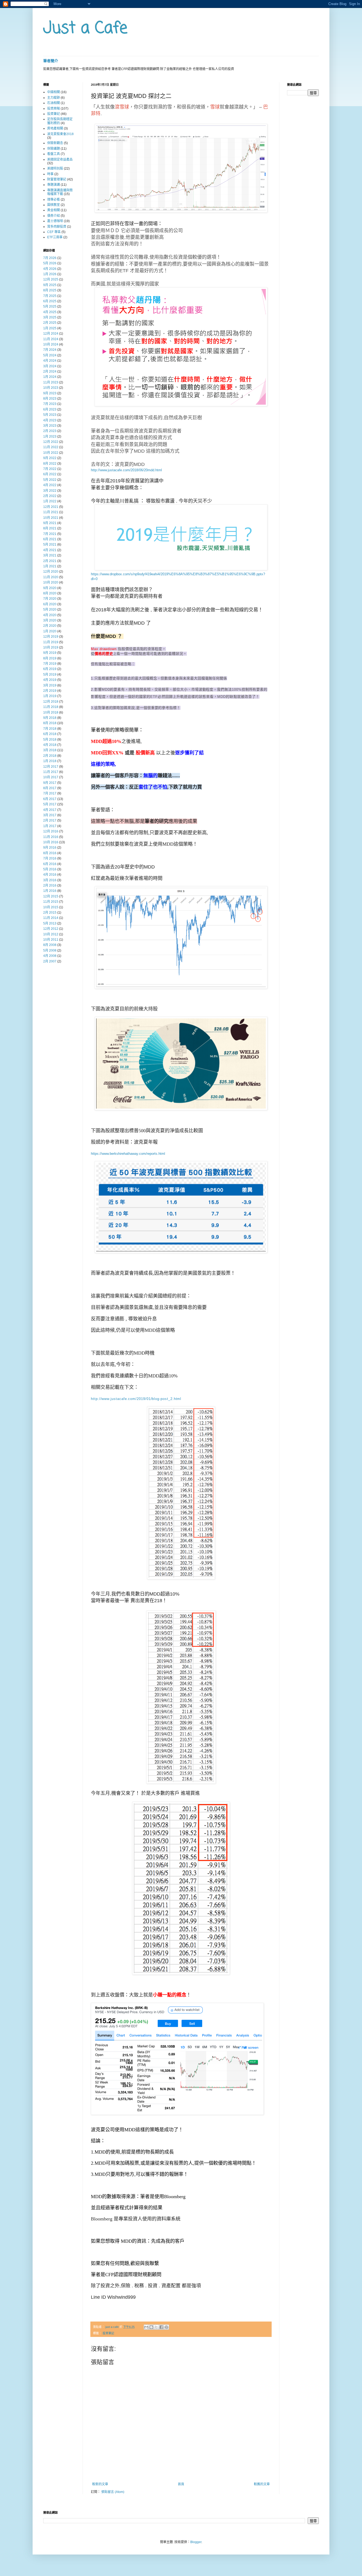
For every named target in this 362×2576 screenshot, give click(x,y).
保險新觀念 (55, 143)
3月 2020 (50, 620)
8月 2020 (50, 593)
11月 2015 (51, 902)
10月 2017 (51, 777)
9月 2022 (50, 458)
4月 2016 (50, 875)
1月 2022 (50, 501)
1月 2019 (50, 696)
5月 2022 (50, 480)
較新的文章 (100, 2484)
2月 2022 (50, 496)
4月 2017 (50, 810)
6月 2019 (50, 669)
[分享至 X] (156, 2327)
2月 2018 (50, 756)
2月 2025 (50, 323)
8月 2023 (50, 399)
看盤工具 (54, 154)
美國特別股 (55, 168)
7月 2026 (50, 258)
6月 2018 (50, 734)
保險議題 (54, 149)
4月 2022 (50, 485)
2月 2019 (50, 691)
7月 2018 (50, 729)
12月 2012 (51, 929)
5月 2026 (50, 263)
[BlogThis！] (151, 2327)
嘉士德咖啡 (55, 221)
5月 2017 (50, 804)
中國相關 (54, 92)
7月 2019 (50, 664)
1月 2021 (50, 566)
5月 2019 (50, 675)
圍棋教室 (54, 205)
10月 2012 (51, 934)
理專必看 (54, 200)
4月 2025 (50, 312)
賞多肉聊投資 (57, 227)
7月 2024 (50, 350)
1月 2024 (50, 377)
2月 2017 (50, 820)
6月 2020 (50, 604)
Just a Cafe (85, 29)
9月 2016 (50, 848)
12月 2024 (51, 334)
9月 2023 (50, 393)
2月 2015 (50, 913)
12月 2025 (51, 279)
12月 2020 (51, 572)
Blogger (196, 2542)
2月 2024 (50, 371)
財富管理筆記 (57, 179)
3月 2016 (50, 880)
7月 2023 (50, 404)
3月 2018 (50, 750)
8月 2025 (50, 290)
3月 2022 (50, 491)
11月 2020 (51, 577)
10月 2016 (51, 842)
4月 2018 (50, 745)
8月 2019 (50, 658)
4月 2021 (50, 550)
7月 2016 (50, 858)
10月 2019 (51, 647)
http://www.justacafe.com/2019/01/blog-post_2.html (136, 1399)
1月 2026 (50, 274)
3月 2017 (50, 815)
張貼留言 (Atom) (113, 2492)
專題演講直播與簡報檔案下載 (60, 192)
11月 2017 (51, 772)
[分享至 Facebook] (161, 2327)
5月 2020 (50, 610)
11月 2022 (51, 447)
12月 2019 (51, 637)
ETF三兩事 (55, 237)
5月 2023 (50, 415)
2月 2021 (50, 561)
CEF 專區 (54, 232)
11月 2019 (51, 642)
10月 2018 (51, 712)
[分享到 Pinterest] (166, 2327)
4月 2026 (50, 269)
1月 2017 (50, 826)
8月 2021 (50, 528)
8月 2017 (50, 788)
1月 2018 (50, 761)
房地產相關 (55, 128)
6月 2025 (50, 301)
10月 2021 (51, 518)
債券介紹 (54, 216)
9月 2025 (50, 285)
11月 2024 (51, 339)
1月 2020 (50, 631)
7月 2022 (50, 469)
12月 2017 (51, 767)
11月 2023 (51, 382)
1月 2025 (50, 328)
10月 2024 (51, 344)
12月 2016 (51, 831)
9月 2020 (50, 588)
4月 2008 (50, 956)
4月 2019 (50, 680)
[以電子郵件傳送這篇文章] (146, 2327)
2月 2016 (50, 885)
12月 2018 (51, 702)
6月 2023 (50, 409)
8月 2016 (50, 853)
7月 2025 (50, 296)
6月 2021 (50, 539)
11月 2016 (51, 837)
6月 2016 (50, 864)
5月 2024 (50, 355)
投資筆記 (108, 2333)
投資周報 (54, 109)
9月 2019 (50, 653)
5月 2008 (50, 950)
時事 (50, 174)
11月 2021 (51, 512)
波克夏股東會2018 (60, 134)
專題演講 (54, 185)
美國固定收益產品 (60, 159)
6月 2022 (50, 474)
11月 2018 (51, 707)
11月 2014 (51, 918)
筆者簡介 (51, 61)
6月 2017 (50, 799)
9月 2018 (50, 718)
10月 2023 (51, 388)
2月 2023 (50, 431)
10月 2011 (51, 940)
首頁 (181, 2484)
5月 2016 (50, 869)
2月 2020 (50, 626)
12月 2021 (51, 507)
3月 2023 (50, 426)
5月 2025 (50, 306)
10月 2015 (51, 907)
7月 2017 (50, 793)
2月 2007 (50, 961)
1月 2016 (50, 891)
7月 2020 (50, 599)
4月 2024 (50, 361)
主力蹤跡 (54, 98)
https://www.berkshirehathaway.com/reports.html (128, 1154)
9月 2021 (50, 523)
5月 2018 (50, 740)
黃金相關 (54, 210)
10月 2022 (51, 453)
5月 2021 (50, 544)
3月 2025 (50, 317)
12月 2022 (51, 442)
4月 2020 (50, 615)
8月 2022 (50, 464)
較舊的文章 (262, 2484)
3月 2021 (50, 555)
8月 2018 (50, 723)
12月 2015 (51, 896)
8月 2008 (50, 945)
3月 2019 (50, 685)
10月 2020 (51, 582)
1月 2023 (50, 436)
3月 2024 (50, 366)
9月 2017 (50, 783)
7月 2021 (50, 534)
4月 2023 (50, 420)
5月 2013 (50, 923)
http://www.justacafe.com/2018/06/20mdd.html (126, 470)
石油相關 (54, 103)
